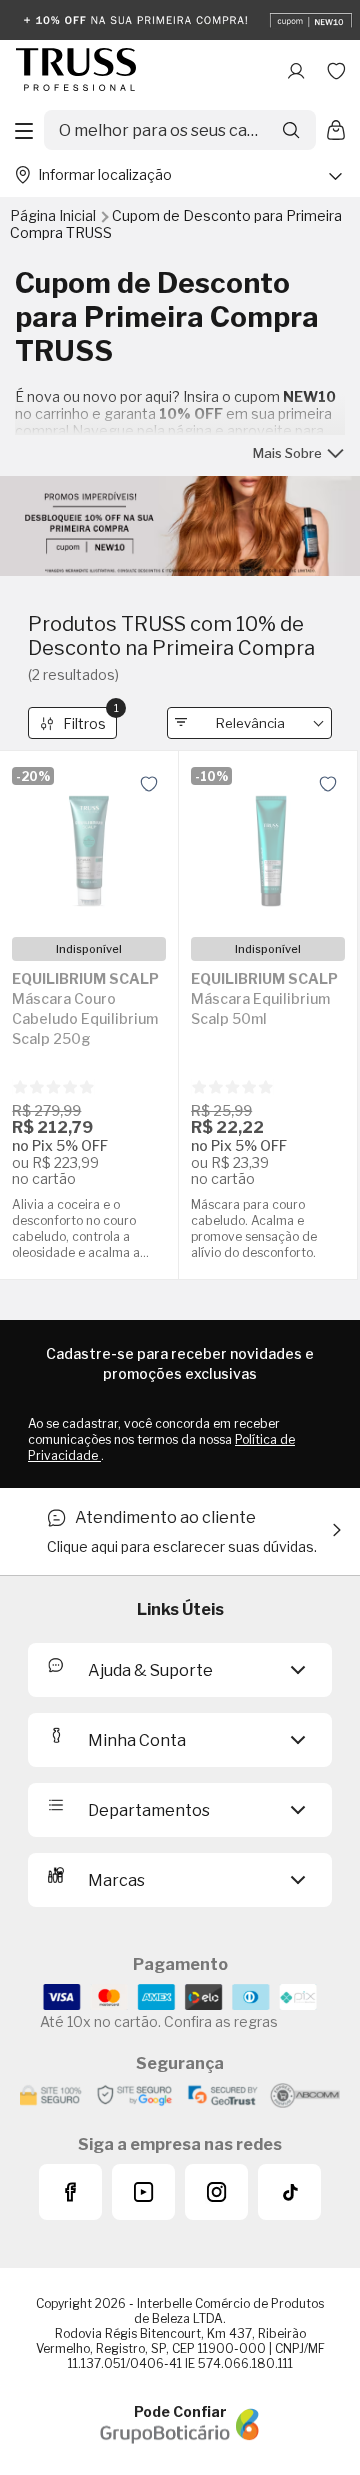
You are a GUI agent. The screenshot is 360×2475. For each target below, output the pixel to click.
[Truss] (76, 71)
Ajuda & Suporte (150, 1670)
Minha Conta (137, 1740)
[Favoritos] (336, 71)
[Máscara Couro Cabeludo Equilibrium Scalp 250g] (89, 844)
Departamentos (149, 1810)
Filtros (90, 719)
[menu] (24, 130)
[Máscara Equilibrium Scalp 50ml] (268, 844)
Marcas (116, 1880)
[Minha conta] (296, 71)
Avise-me (89, 1140)
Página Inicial (54, 215)
